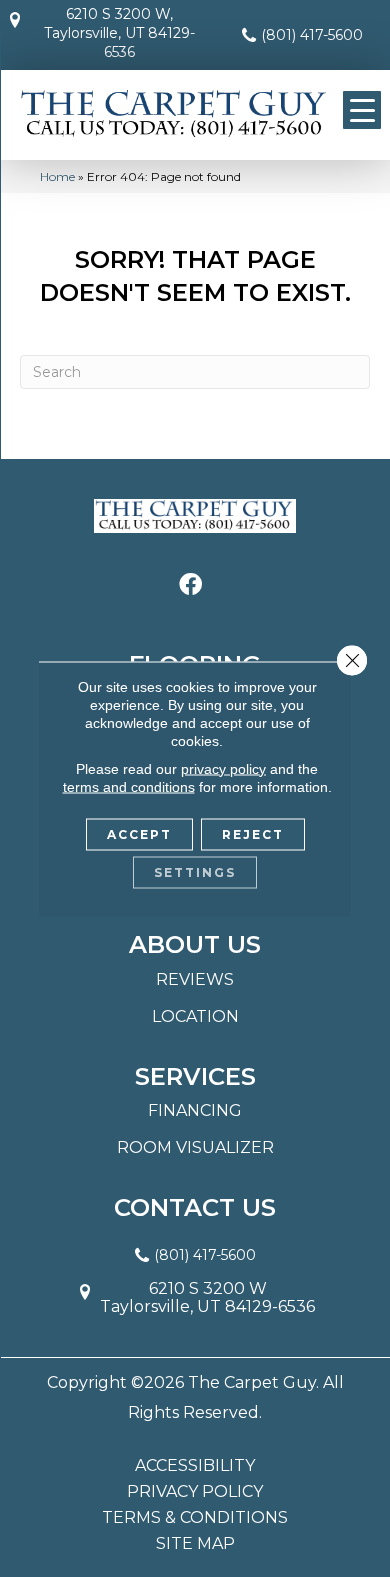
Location (195, 1016)
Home (57, 176)
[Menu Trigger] (362, 110)
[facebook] (190, 585)
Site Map (195, 1544)
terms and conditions (129, 786)
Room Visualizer (195, 1147)
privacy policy (223, 768)
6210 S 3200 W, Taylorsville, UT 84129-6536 (119, 33)
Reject (253, 833)
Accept (139, 833)
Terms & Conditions (195, 1518)
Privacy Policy (195, 1492)
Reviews (195, 979)
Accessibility (195, 1466)
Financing (195, 1110)
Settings (195, 871)
